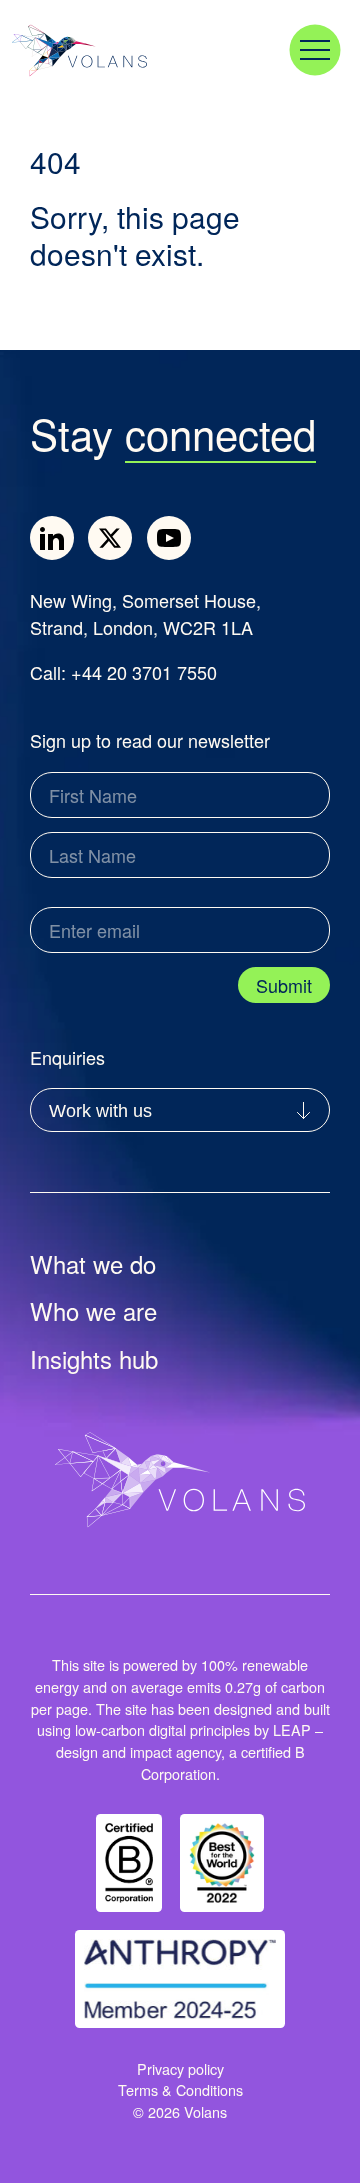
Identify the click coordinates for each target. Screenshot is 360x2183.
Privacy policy (180, 2068)
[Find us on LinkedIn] (52, 538)
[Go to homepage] (97, 50)
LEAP (292, 1729)
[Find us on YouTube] (169, 538)
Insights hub (94, 1360)
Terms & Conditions (180, 2089)
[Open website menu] (315, 50)
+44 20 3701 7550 (144, 672)
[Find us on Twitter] (110, 538)
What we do (93, 1265)
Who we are (93, 1312)
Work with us (100, 1111)
